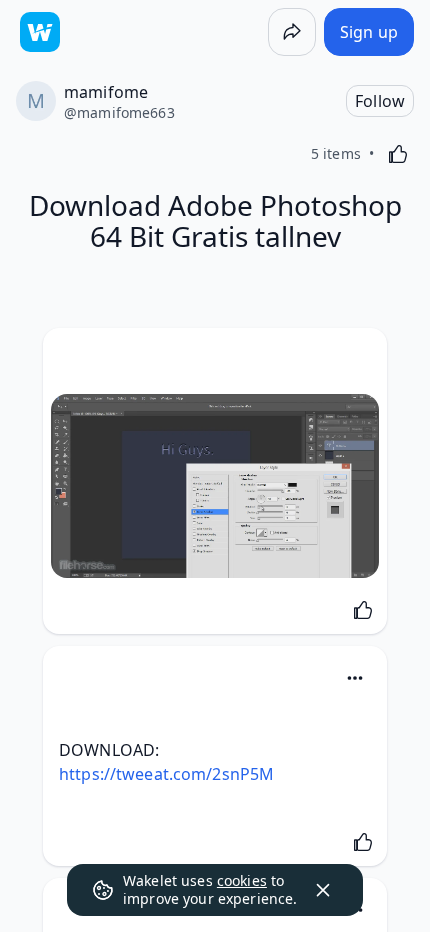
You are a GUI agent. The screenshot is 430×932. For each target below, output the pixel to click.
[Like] (398, 154)
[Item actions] (355, 678)
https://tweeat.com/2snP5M (166, 774)
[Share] (292, 32)
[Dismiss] (323, 890)
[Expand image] (215, 486)
